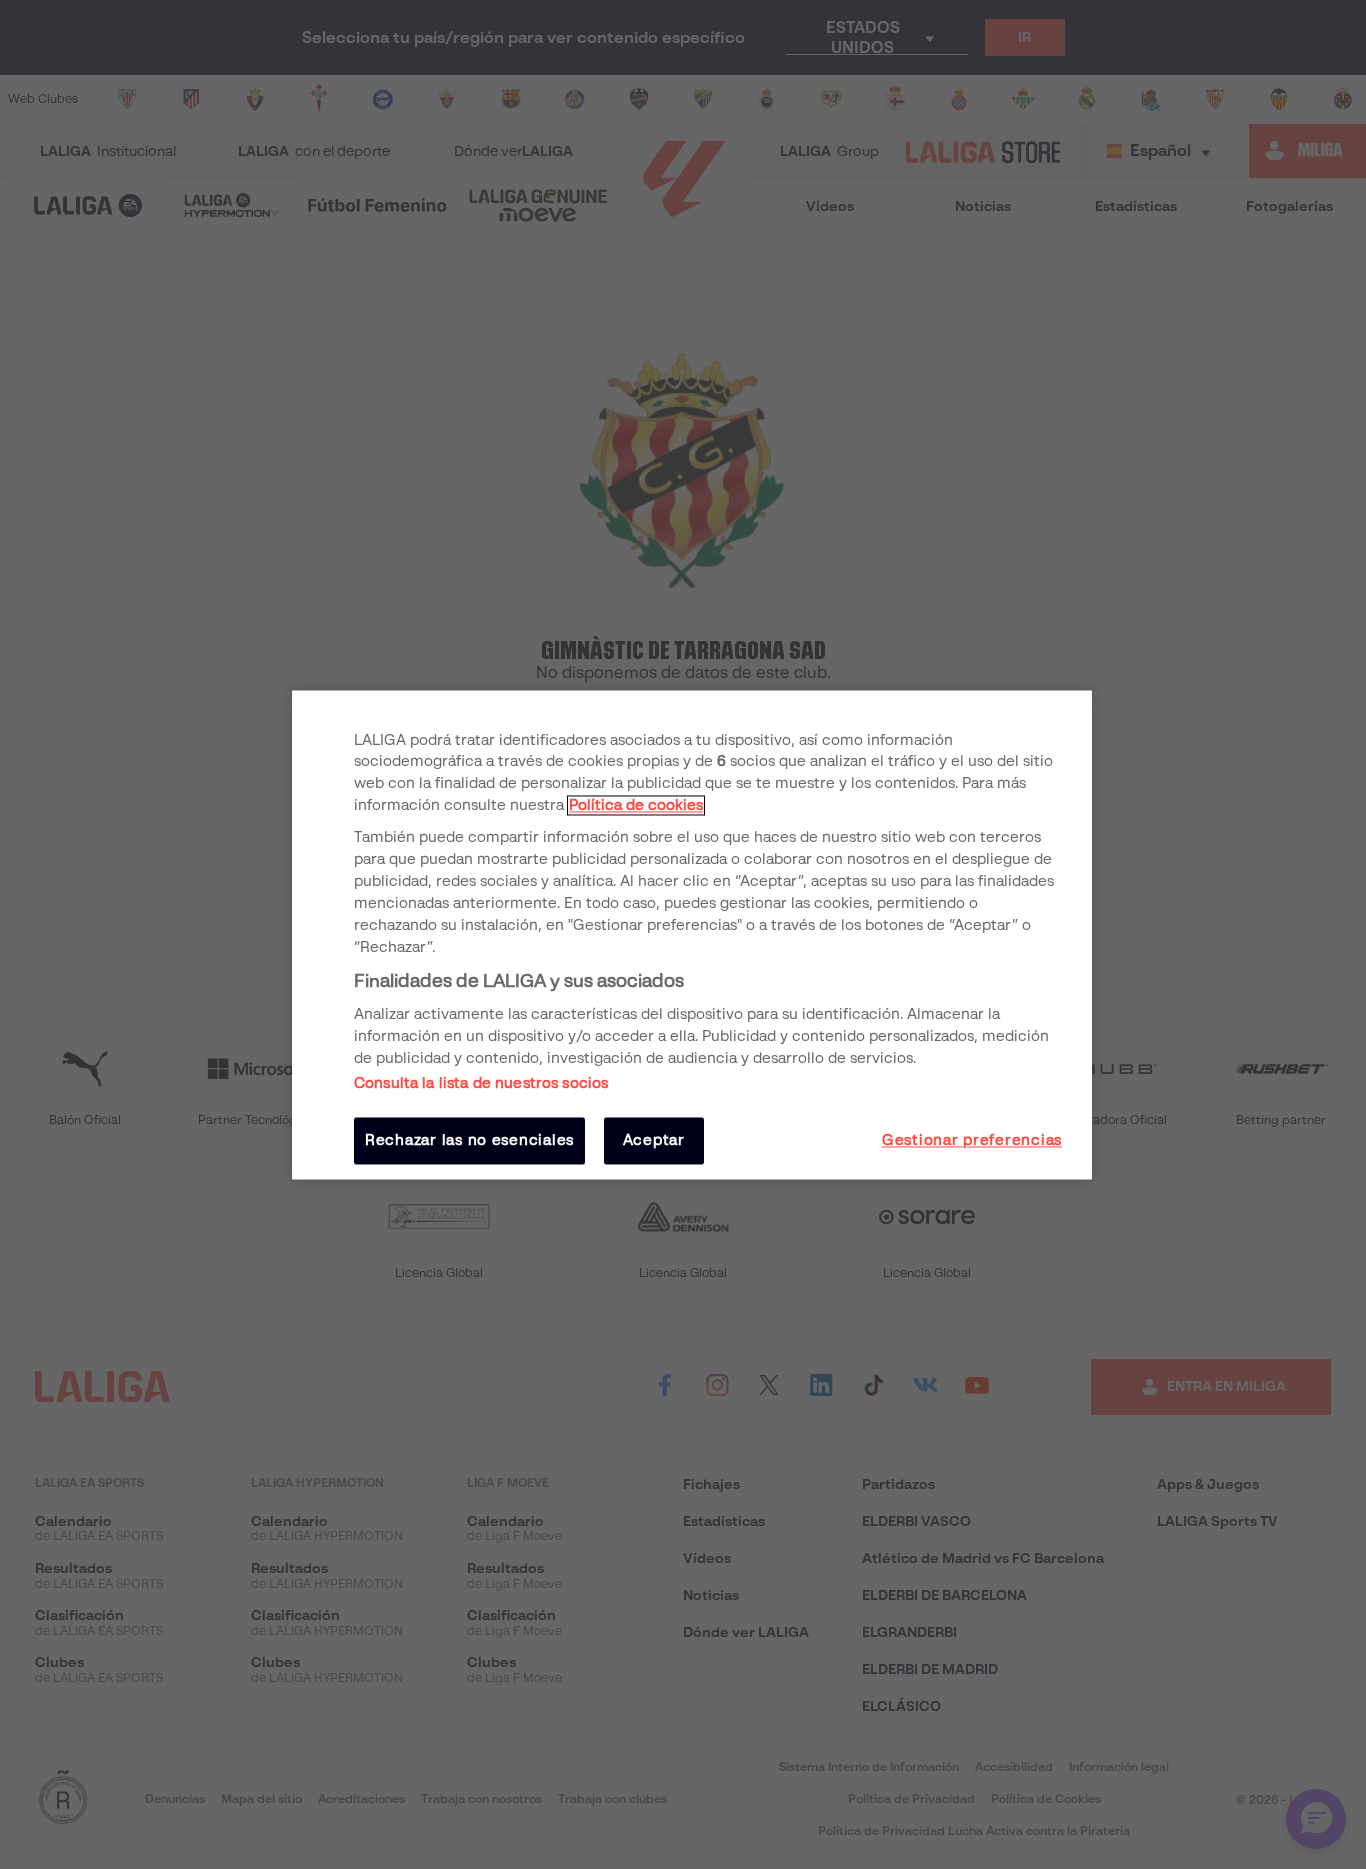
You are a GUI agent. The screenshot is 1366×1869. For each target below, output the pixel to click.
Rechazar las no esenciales (469, 1141)
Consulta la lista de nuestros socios (481, 1084)
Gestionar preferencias (972, 1141)
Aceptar (654, 1141)
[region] (692, 934)
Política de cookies (636, 806)
